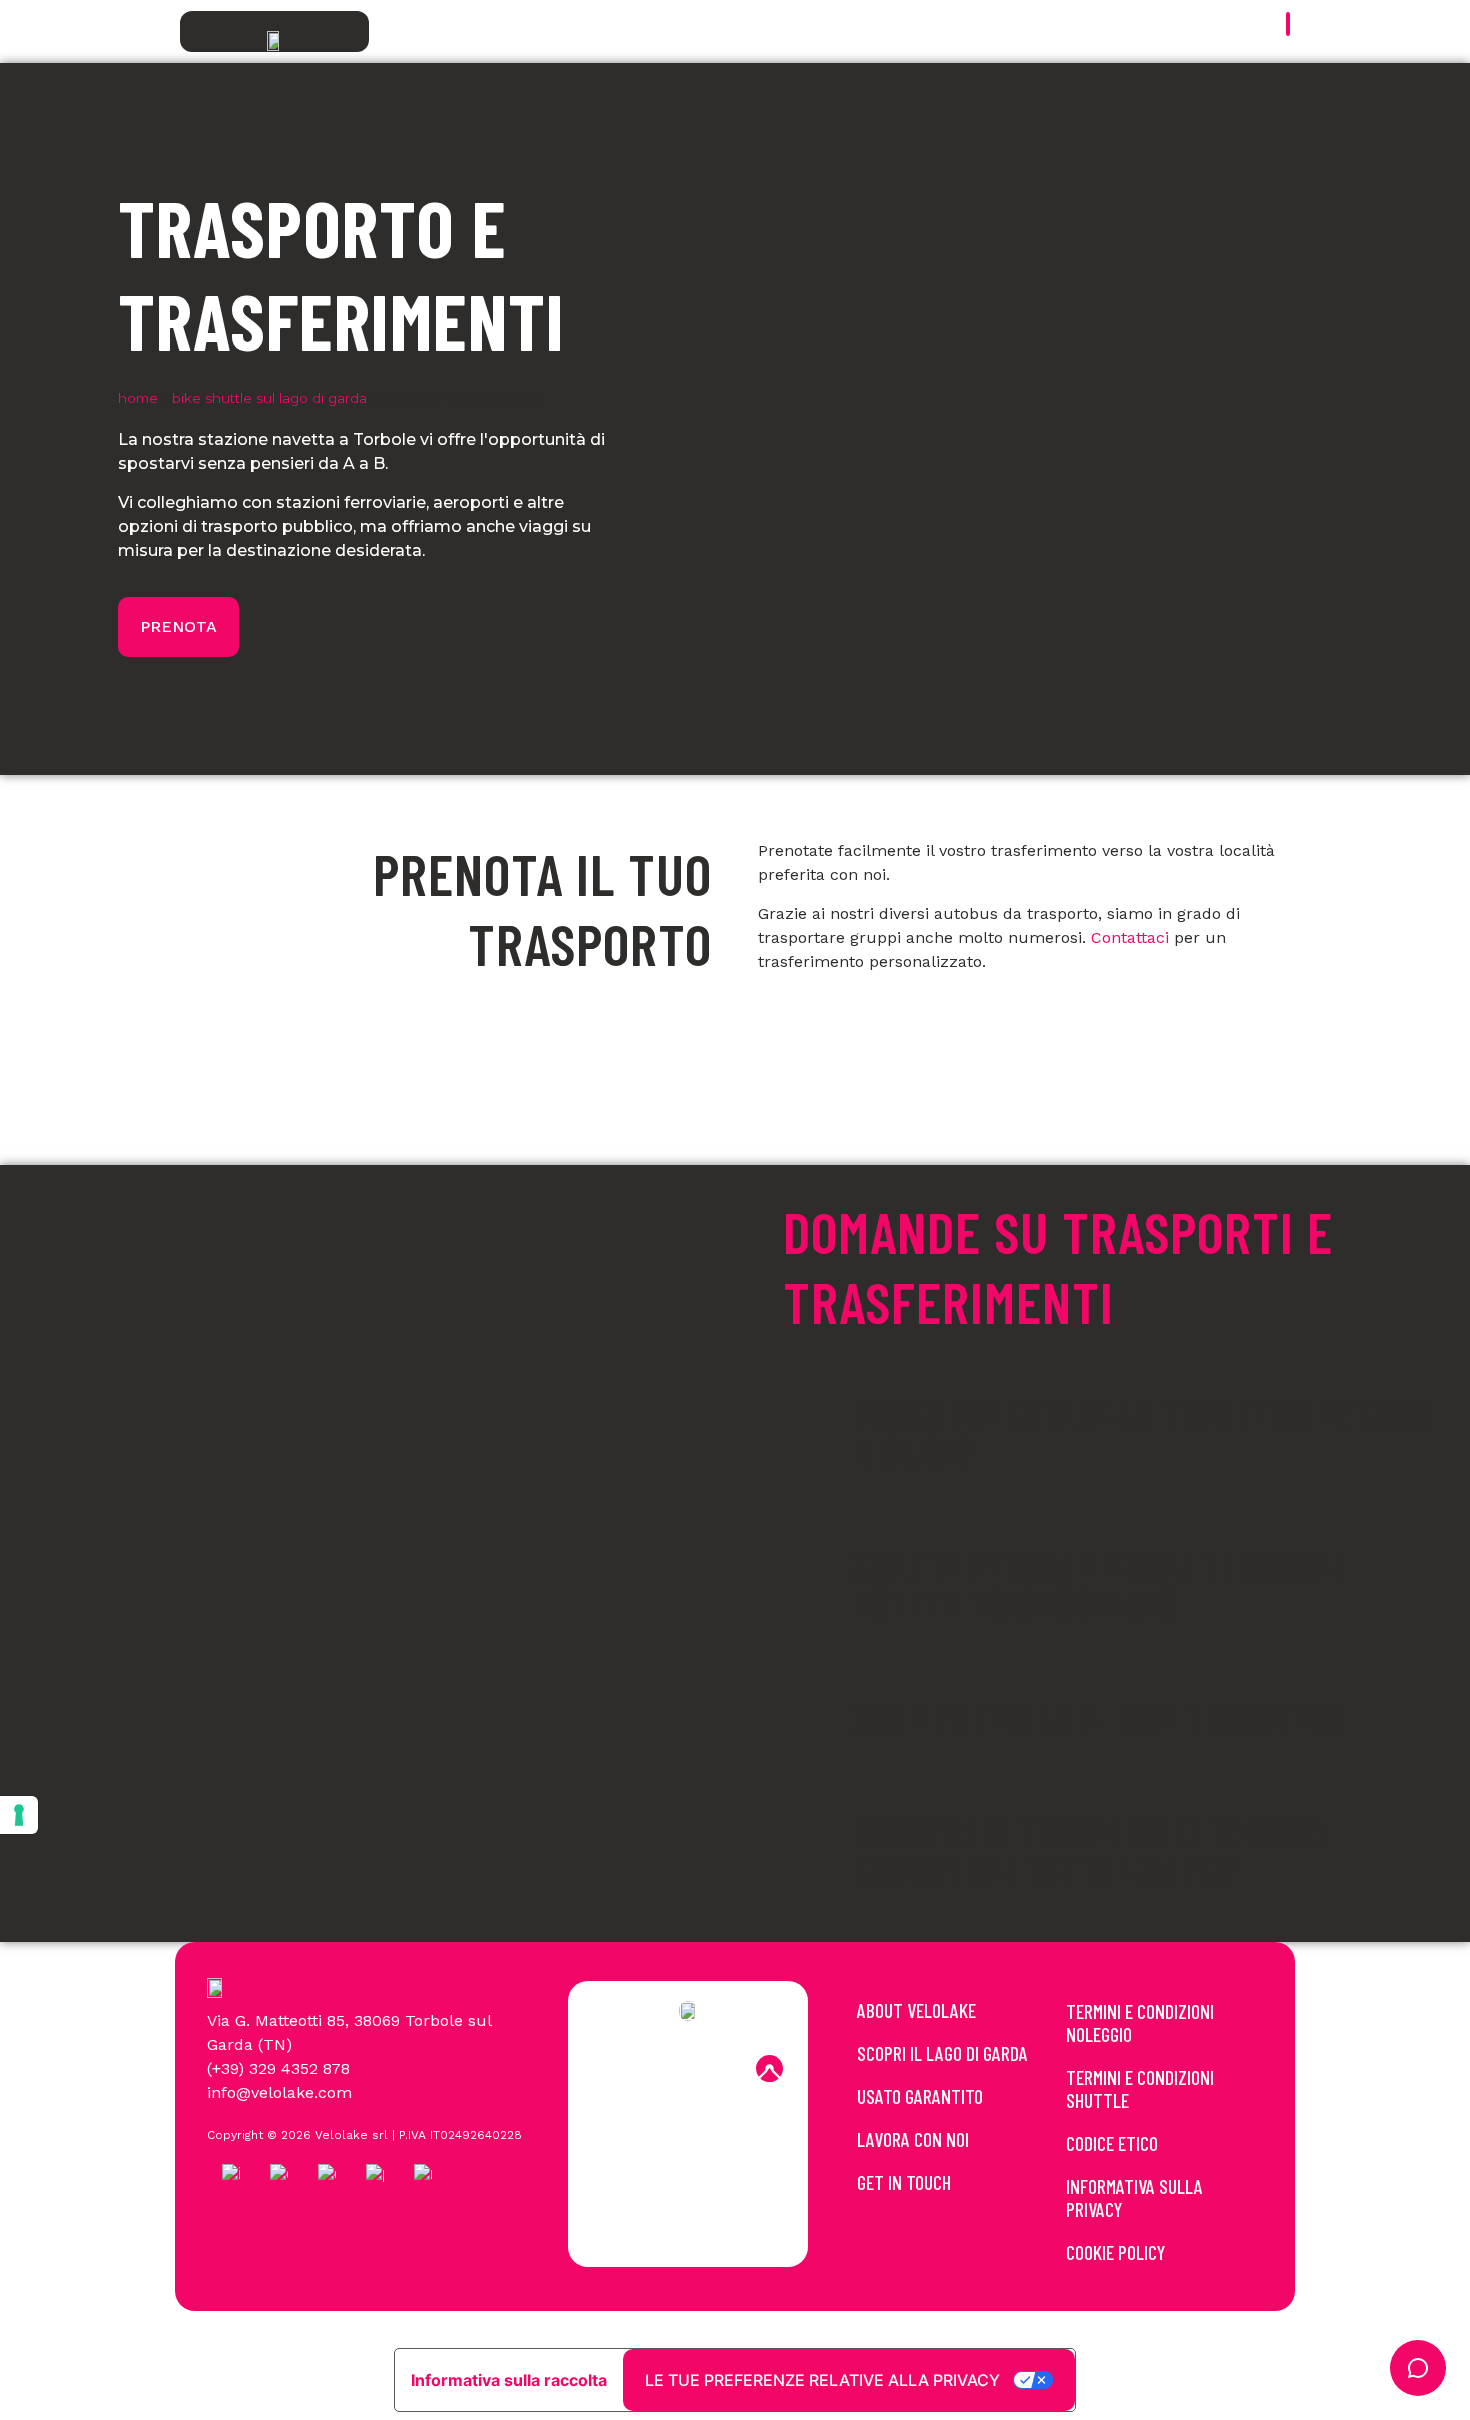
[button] (1110, 1432)
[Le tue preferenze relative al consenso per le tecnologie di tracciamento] (19, 1815)
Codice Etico (1112, 2143)
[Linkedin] (715, 2069)
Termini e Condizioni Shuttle (1140, 2088)
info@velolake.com (279, 2092)
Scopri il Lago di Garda (942, 2053)
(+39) (228, 2068)
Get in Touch (904, 2182)
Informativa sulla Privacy (1134, 2197)
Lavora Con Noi (913, 2139)
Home (138, 398)
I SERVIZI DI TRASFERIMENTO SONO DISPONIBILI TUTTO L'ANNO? (1087, 1850)
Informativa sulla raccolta (509, 2380)
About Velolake (916, 2010)
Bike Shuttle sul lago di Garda (269, 398)
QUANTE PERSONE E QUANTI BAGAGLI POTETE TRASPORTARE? (1098, 1584)
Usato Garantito (920, 2096)
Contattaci (1130, 937)
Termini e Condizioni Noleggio (1140, 2022)
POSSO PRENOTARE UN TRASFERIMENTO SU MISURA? (1142, 1432)
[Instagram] (661, 2069)
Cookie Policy (1115, 2252)
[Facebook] (607, 2069)
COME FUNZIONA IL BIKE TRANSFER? (1098, 1717)
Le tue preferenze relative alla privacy (822, 2380)
